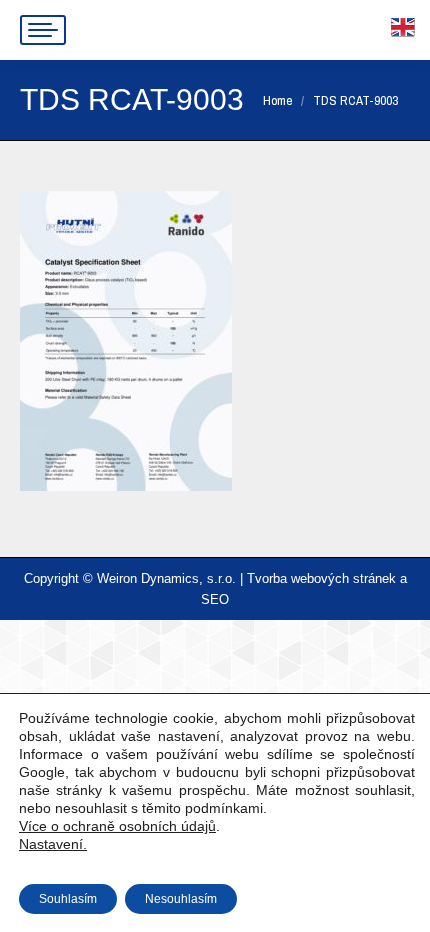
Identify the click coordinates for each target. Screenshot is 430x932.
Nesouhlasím (181, 899)
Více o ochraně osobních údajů (117, 826)
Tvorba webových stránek (321, 578)
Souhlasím (68, 899)
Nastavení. (53, 844)
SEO (215, 599)
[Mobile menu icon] (43, 30)
